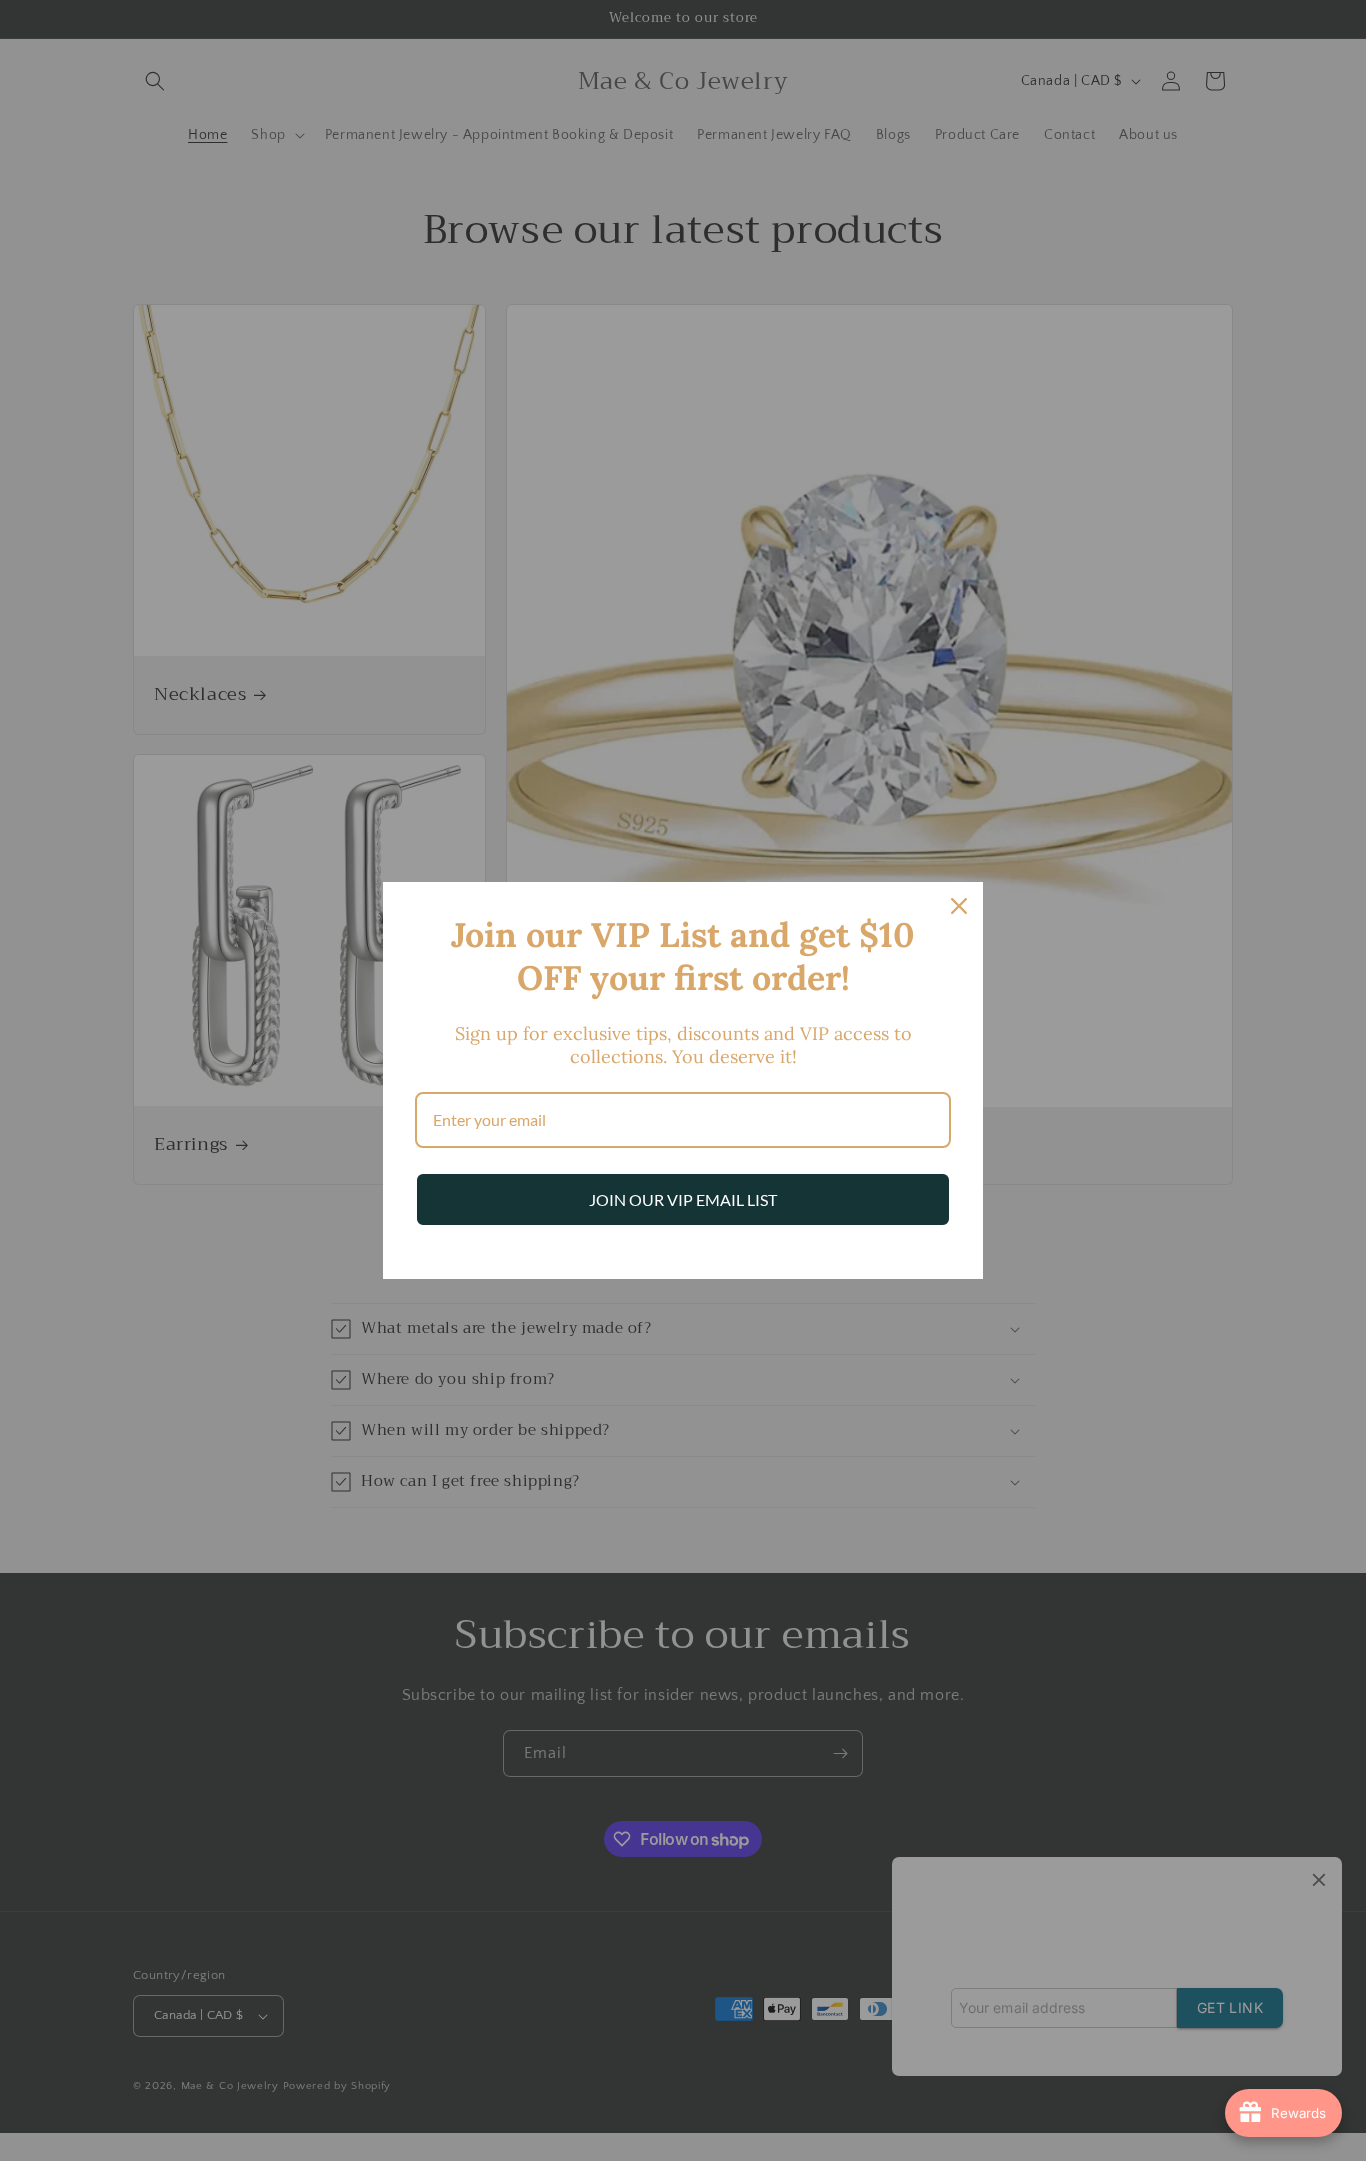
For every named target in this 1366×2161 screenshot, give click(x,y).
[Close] (959, 906)
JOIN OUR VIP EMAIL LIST (683, 1199)
